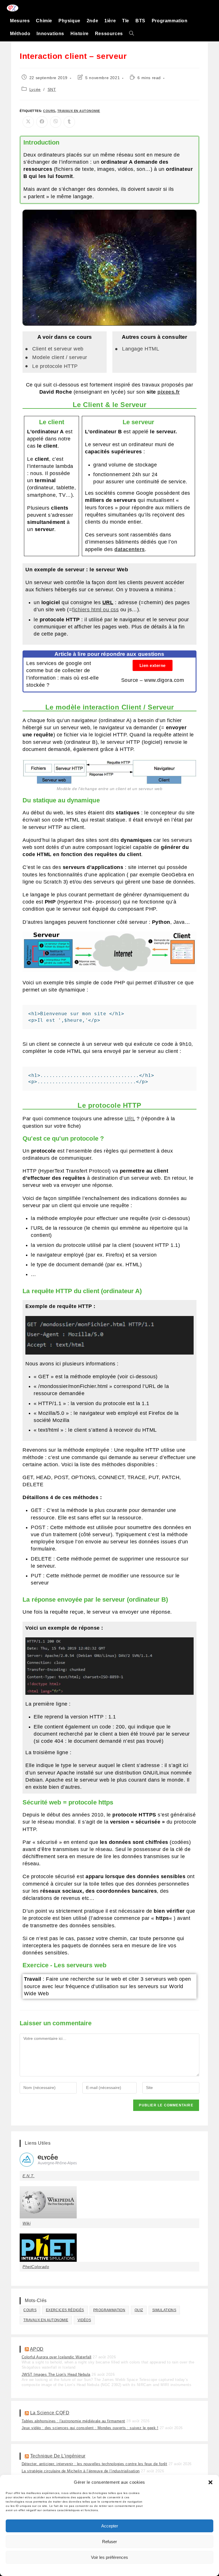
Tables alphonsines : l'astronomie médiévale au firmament (73, 2421)
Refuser (109, 2542)
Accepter (110, 2526)
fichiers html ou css (95, 610)
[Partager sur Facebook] (42, 122)
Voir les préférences (109, 2557)
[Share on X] (28, 122)
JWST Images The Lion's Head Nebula (56, 2374)
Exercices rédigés (65, 2310)
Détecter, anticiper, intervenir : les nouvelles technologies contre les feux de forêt (95, 2464)
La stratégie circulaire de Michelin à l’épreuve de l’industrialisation (81, 2471)
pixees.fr (169, 392)
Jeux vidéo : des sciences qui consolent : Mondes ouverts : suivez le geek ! (90, 2428)
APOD (37, 2349)
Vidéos (84, 2320)
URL (130, 1119)
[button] (210, 2482)
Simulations (164, 2310)
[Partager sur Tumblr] (69, 122)
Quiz (139, 2310)
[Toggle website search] (131, 34)
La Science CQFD (50, 2413)
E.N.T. (29, 2176)
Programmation (109, 2310)
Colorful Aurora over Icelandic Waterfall (57, 2357)
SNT (52, 89)
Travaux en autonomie (79, 111)
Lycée (35, 89)
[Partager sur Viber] (56, 122)
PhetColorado (36, 2267)
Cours (49, 111)
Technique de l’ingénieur (58, 2456)
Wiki (27, 2223)
